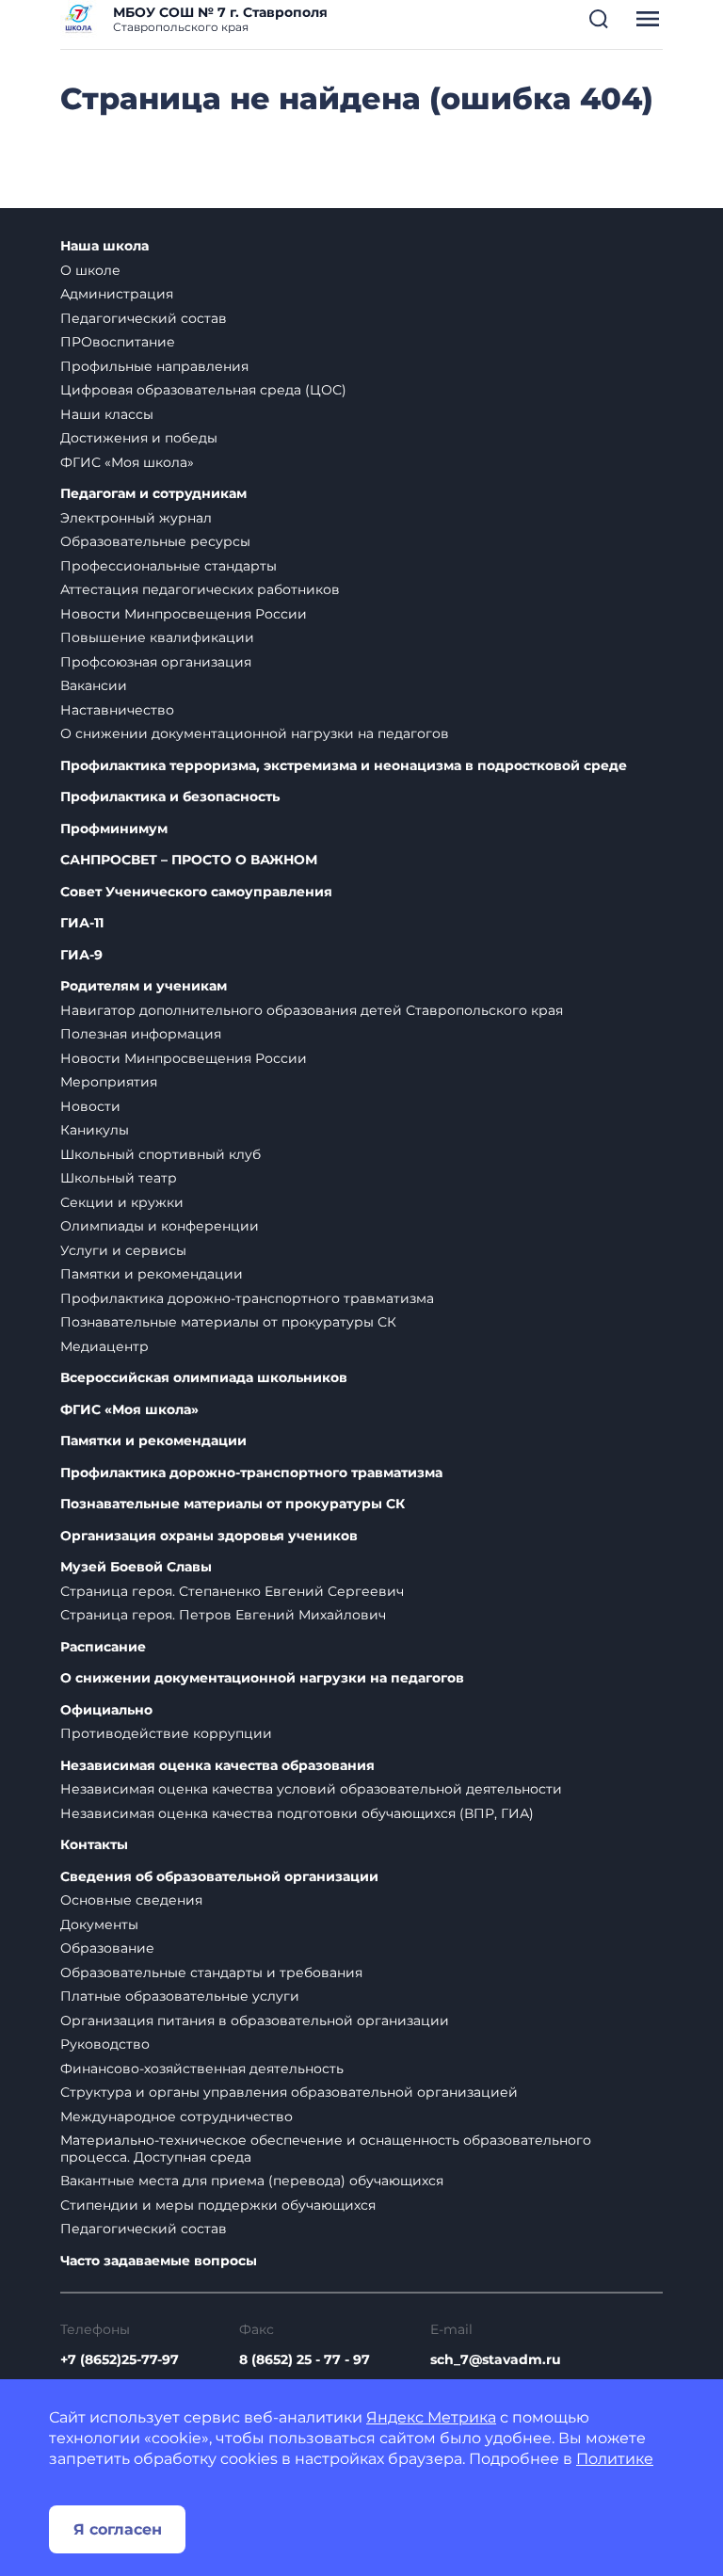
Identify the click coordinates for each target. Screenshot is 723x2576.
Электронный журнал (136, 518)
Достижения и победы (139, 438)
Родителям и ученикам (144, 986)
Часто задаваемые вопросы (159, 2261)
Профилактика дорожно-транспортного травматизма (247, 1298)
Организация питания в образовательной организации (255, 2021)
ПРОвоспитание (118, 342)
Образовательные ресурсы (155, 541)
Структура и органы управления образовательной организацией (289, 2092)
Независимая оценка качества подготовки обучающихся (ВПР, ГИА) (297, 1813)
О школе (90, 270)
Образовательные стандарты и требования (211, 1972)
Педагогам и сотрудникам (153, 494)
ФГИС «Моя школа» (127, 462)
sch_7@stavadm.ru (496, 2359)
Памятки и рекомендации (152, 1274)
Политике (615, 2459)
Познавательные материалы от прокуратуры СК (228, 1322)
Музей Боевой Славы (136, 1567)
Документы (99, 1924)
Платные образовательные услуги (180, 1996)
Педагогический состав (144, 318)
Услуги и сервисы (123, 1250)
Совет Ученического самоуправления (196, 892)
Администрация (117, 294)
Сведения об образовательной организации (219, 1877)
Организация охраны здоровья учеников (209, 1536)
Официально (106, 1710)
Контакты (94, 1845)
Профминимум (114, 829)
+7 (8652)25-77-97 (120, 2359)
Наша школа (104, 246)
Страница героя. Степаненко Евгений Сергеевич (232, 1591)
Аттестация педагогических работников (200, 589)
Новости (90, 1106)
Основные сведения (131, 1900)
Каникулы (95, 1130)
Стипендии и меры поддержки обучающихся (218, 2205)
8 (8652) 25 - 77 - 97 (305, 2359)
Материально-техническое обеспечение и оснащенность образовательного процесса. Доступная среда (326, 2149)
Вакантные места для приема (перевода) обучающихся (252, 2181)
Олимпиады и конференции (160, 1226)
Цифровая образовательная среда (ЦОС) (203, 390)
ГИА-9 (81, 955)
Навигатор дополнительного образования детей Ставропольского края (312, 1010)
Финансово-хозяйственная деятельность (202, 2069)
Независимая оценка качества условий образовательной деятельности (311, 1789)
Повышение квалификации (157, 637)
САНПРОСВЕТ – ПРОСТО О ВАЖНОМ (189, 860)
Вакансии (94, 685)
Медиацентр (104, 1346)
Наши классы (107, 414)
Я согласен (118, 2529)
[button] (599, 19)
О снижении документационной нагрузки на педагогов (255, 733)
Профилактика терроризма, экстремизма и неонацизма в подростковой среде (344, 766)
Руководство (105, 2044)
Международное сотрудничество (177, 2117)
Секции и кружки (122, 1202)
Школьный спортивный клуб (161, 1154)
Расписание (103, 1647)
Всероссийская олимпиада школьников (204, 1378)
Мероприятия (109, 1082)
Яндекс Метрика (431, 2417)
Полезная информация (141, 1034)
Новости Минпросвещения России (184, 614)
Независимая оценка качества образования (217, 1766)
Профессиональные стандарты (169, 566)
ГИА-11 (82, 923)
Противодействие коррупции (166, 1733)
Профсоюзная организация (156, 662)
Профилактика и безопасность (170, 797)
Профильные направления (154, 366)
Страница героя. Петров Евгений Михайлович (223, 1615)
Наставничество (117, 710)
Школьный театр (119, 1178)
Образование (107, 1948)
